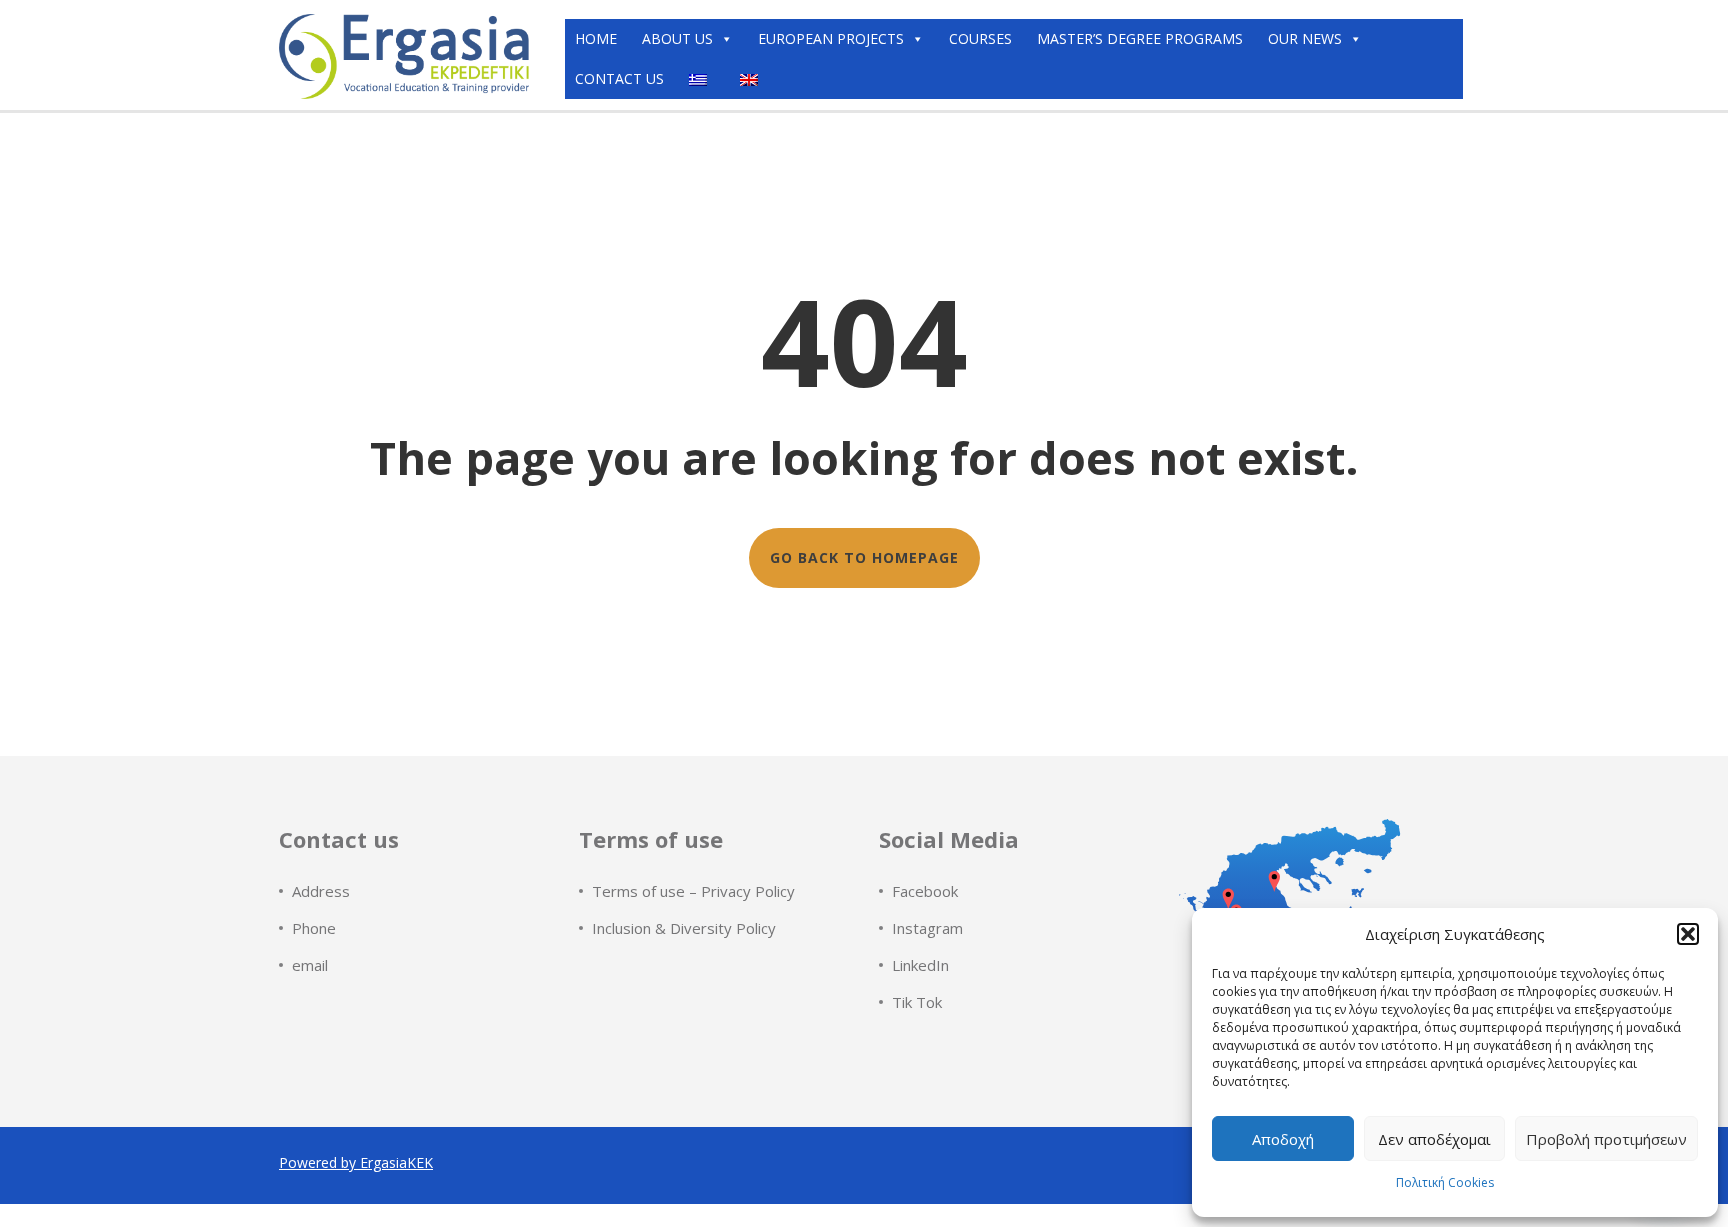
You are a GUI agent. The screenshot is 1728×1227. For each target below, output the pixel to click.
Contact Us (619, 78)
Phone (314, 928)
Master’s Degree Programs (1140, 38)
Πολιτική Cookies (1445, 1182)
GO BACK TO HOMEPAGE (864, 557)
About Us (677, 38)
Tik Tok (917, 1002)
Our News (1305, 38)
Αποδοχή (1283, 1139)
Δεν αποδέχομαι (1434, 1139)
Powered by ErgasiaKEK (356, 1162)
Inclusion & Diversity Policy (684, 928)
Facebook (925, 891)
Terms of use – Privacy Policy (693, 891)
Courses (980, 38)
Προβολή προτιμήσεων (1606, 1139)
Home (596, 38)
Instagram (927, 928)
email (310, 965)
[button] (1688, 934)
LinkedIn (920, 965)
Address (321, 891)
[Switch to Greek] (702, 79)
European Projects (831, 38)
